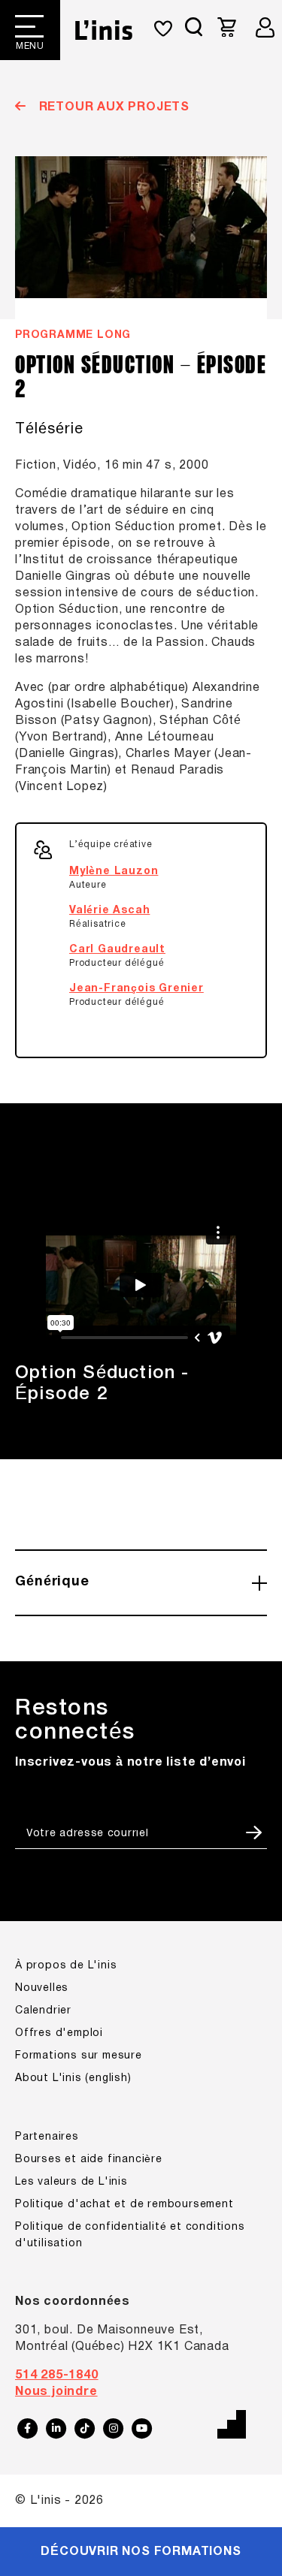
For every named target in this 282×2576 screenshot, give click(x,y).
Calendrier (43, 2011)
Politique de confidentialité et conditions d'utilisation (130, 2235)
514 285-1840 (57, 2375)
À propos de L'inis (66, 1966)
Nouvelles (42, 1988)
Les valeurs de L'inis (71, 2182)
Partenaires (47, 2137)
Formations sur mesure (79, 2056)
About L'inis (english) (73, 2078)
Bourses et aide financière (89, 2160)
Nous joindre (56, 2392)
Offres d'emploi (59, 2033)
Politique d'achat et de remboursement (124, 2205)
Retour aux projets (112, 107)
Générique (52, 1582)
